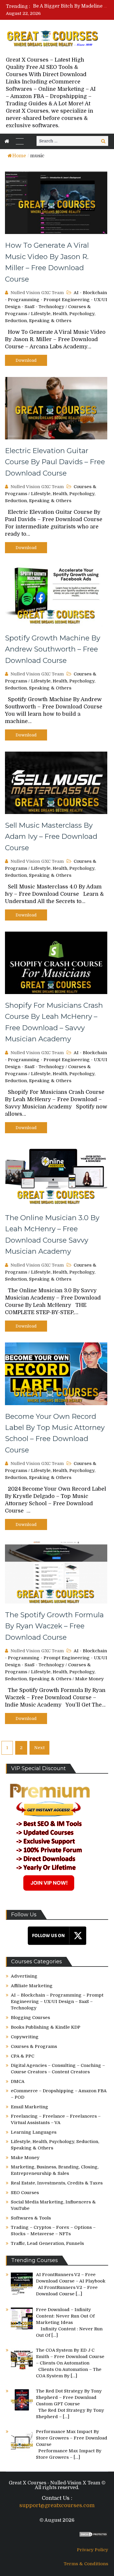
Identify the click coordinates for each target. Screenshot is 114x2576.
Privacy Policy (93, 2550)
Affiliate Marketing (32, 1986)
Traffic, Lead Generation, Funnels (47, 2243)
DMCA (18, 2081)
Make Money (89, 1679)
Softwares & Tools (31, 2218)
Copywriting (25, 2037)
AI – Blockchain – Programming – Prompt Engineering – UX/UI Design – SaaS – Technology (57, 2002)
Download (26, 360)
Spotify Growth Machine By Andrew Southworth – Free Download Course (53, 649)
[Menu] (20, 141)
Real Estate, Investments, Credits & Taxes (57, 2183)
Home (19, 156)
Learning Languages (34, 2132)
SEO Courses (25, 2193)
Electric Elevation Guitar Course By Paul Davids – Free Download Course (55, 462)
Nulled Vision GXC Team (37, 293)
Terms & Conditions (86, 2564)
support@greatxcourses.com (57, 2505)
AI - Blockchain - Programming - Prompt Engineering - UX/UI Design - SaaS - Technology (56, 300)
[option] (71, 6)
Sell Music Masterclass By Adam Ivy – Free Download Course (51, 836)
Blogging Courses (30, 2018)
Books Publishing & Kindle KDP (46, 2027)
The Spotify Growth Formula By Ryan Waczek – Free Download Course (54, 1626)
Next (39, 1748)
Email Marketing (30, 2107)
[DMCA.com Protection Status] (94, 2536)
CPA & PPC (23, 2056)
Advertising (24, 1976)
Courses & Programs (34, 2046)
